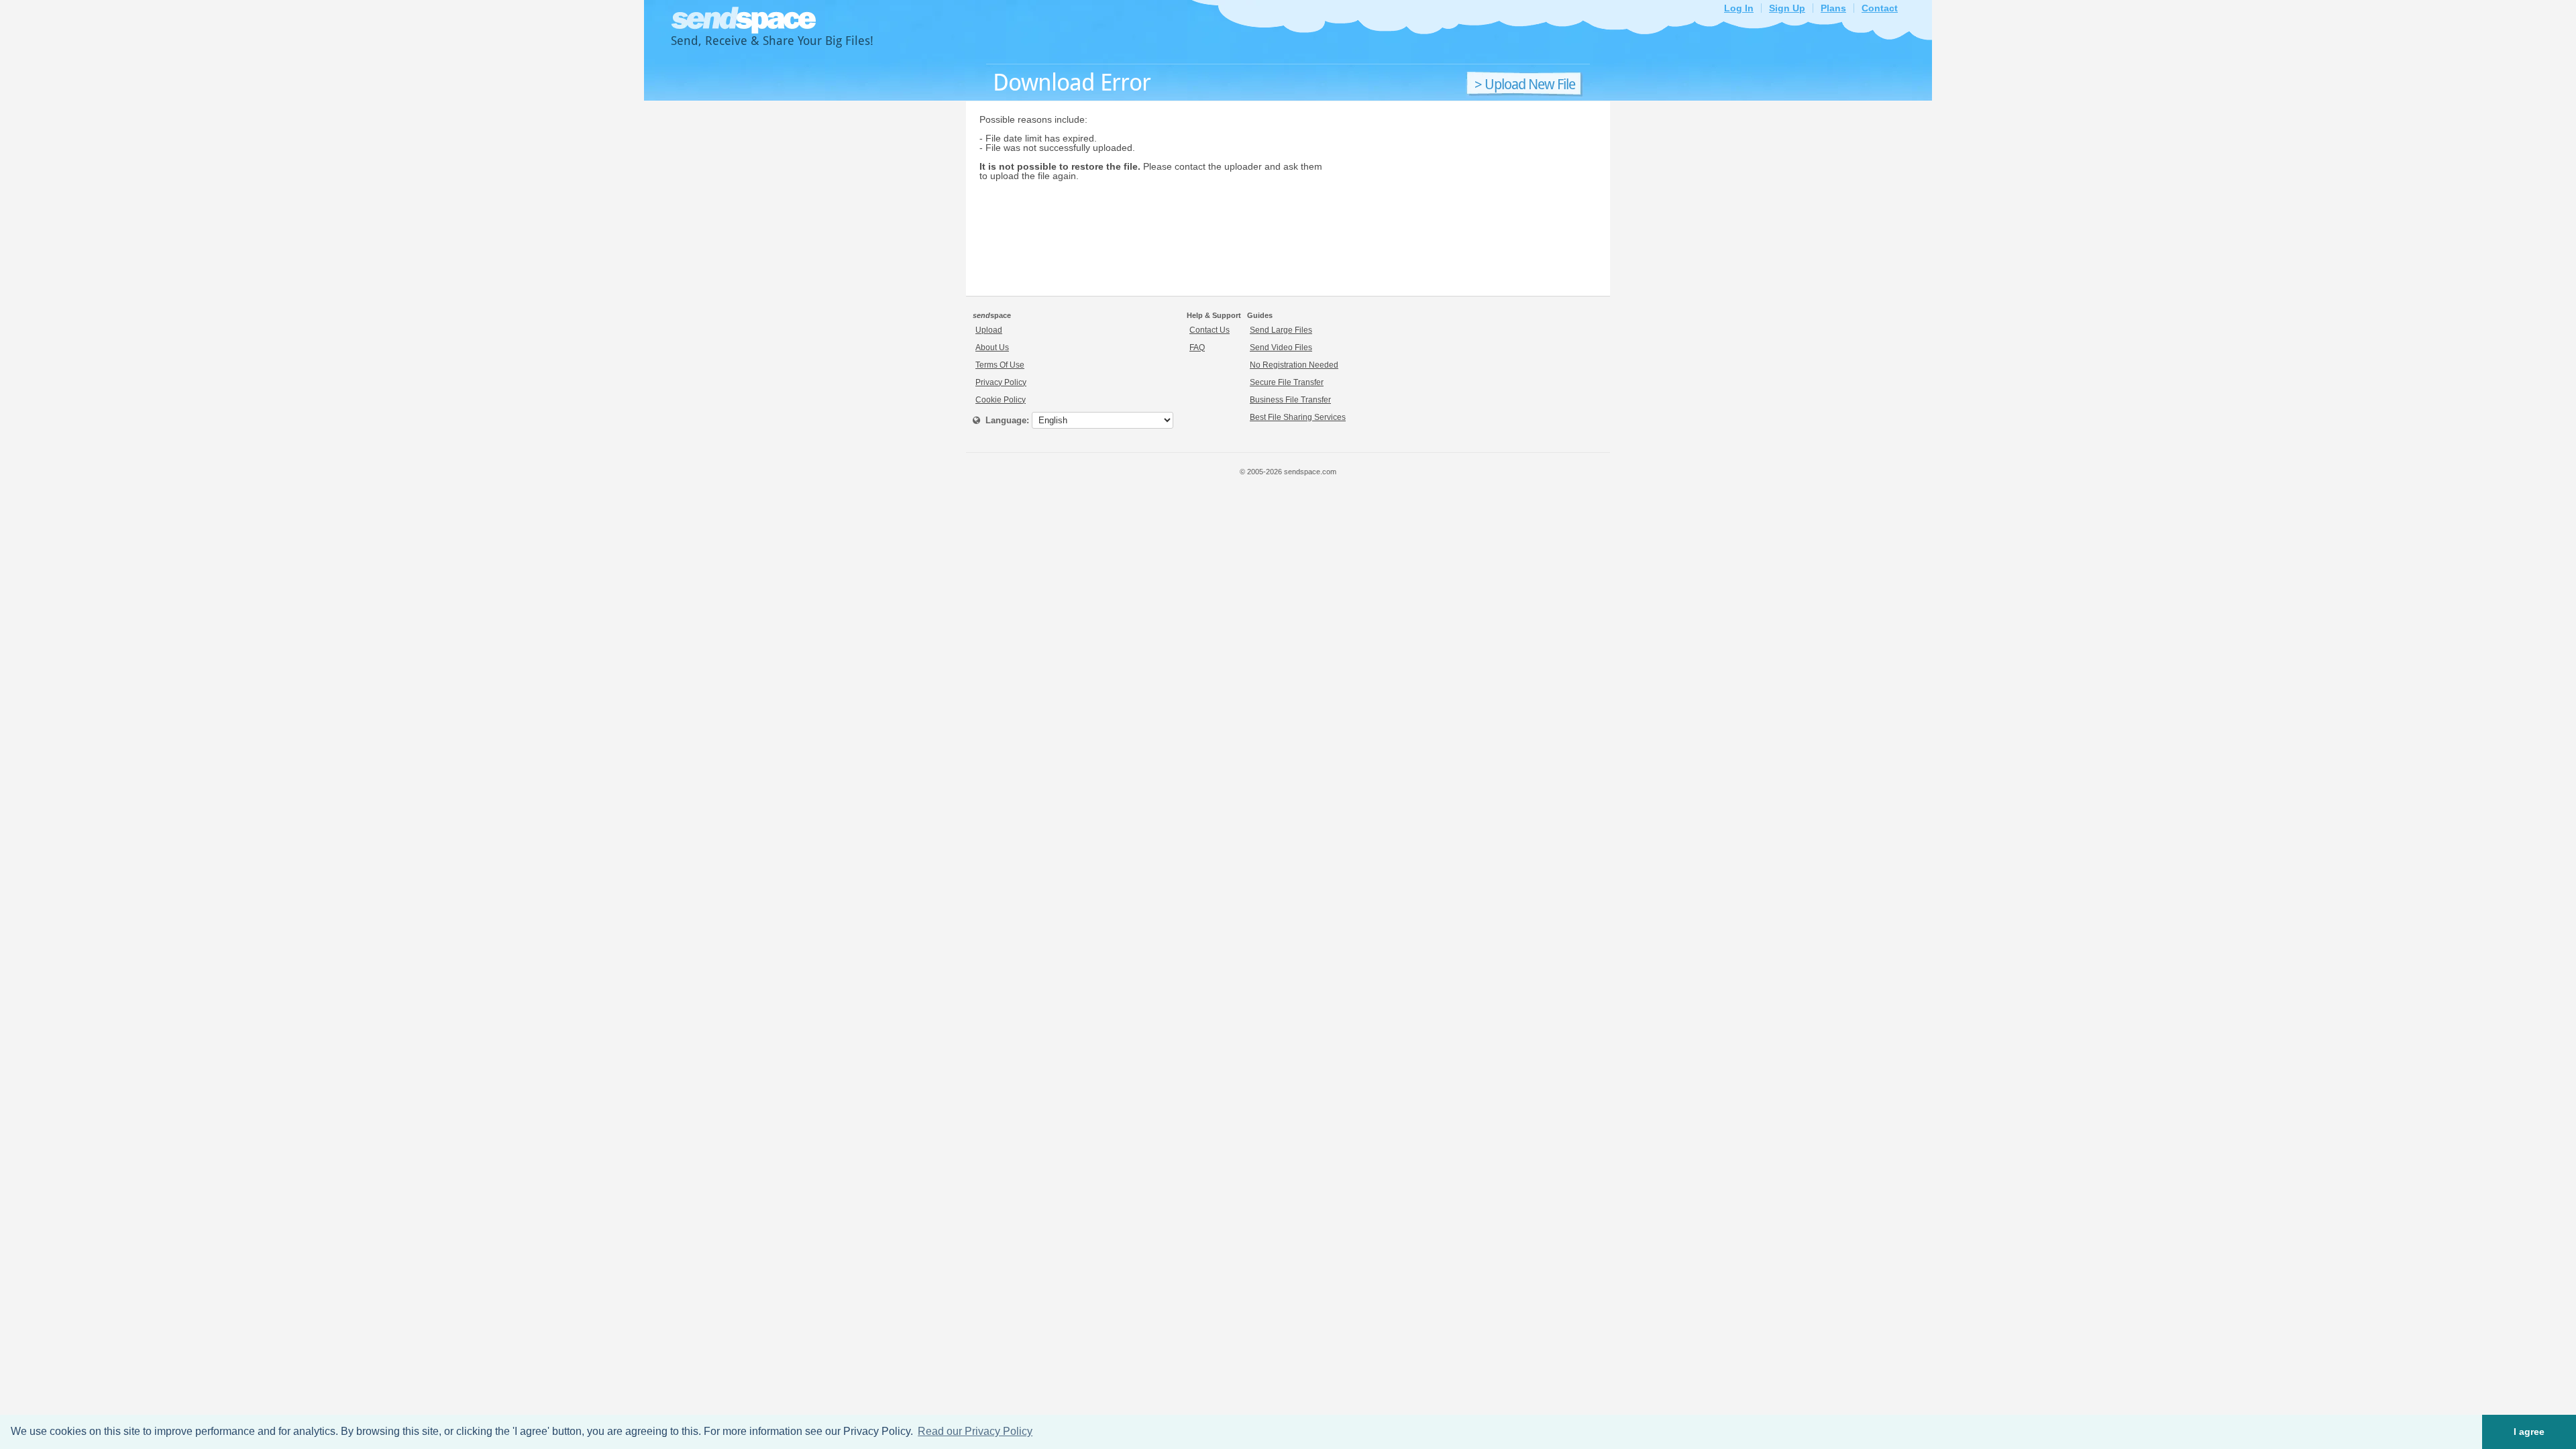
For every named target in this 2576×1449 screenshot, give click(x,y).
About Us (992, 347)
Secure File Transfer (1287, 382)
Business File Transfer (1290, 400)
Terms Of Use (1000, 365)
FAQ (1197, 347)
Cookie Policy (1001, 400)
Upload (989, 330)
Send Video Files (1281, 347)
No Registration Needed (1294, 365)
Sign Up (1787, 8)
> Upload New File (1525, 85)
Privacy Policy (1001, 382)
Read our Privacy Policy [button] (975, 1431)
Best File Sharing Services (1298, 417)
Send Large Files (1281, 330)
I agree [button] (2529, 1432)
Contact (1880, 8)
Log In (1739, 8)
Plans (1833, 8)
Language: (1005, 420)
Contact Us (1210, 330)
